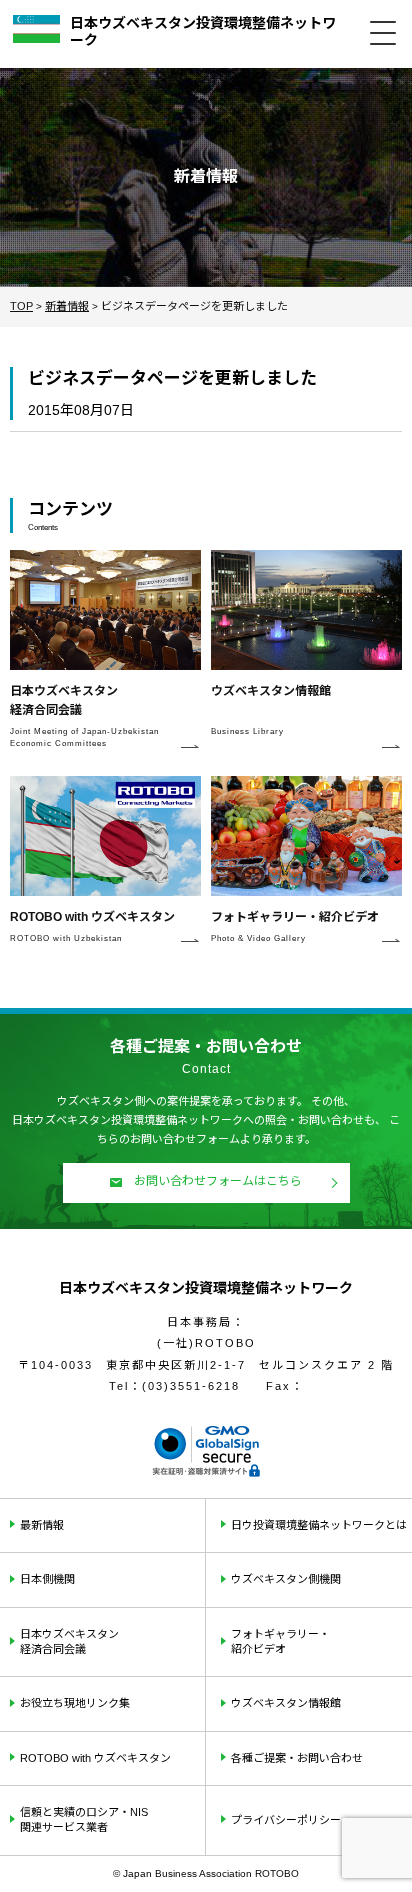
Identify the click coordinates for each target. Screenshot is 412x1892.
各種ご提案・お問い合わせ (297, 1758)
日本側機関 (47, 1579)
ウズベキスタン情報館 (286, 1703)
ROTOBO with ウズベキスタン (95, 1758)
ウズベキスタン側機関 (286, 1579)
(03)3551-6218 (191, 1386)
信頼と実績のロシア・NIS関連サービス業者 (84, 1819)
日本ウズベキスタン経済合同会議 (69, 1641)
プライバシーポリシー (286, 1820)
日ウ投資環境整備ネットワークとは (319, 1525)
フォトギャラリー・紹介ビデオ (280, 1641)
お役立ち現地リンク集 (75, 1703)
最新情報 (42, 1525)
